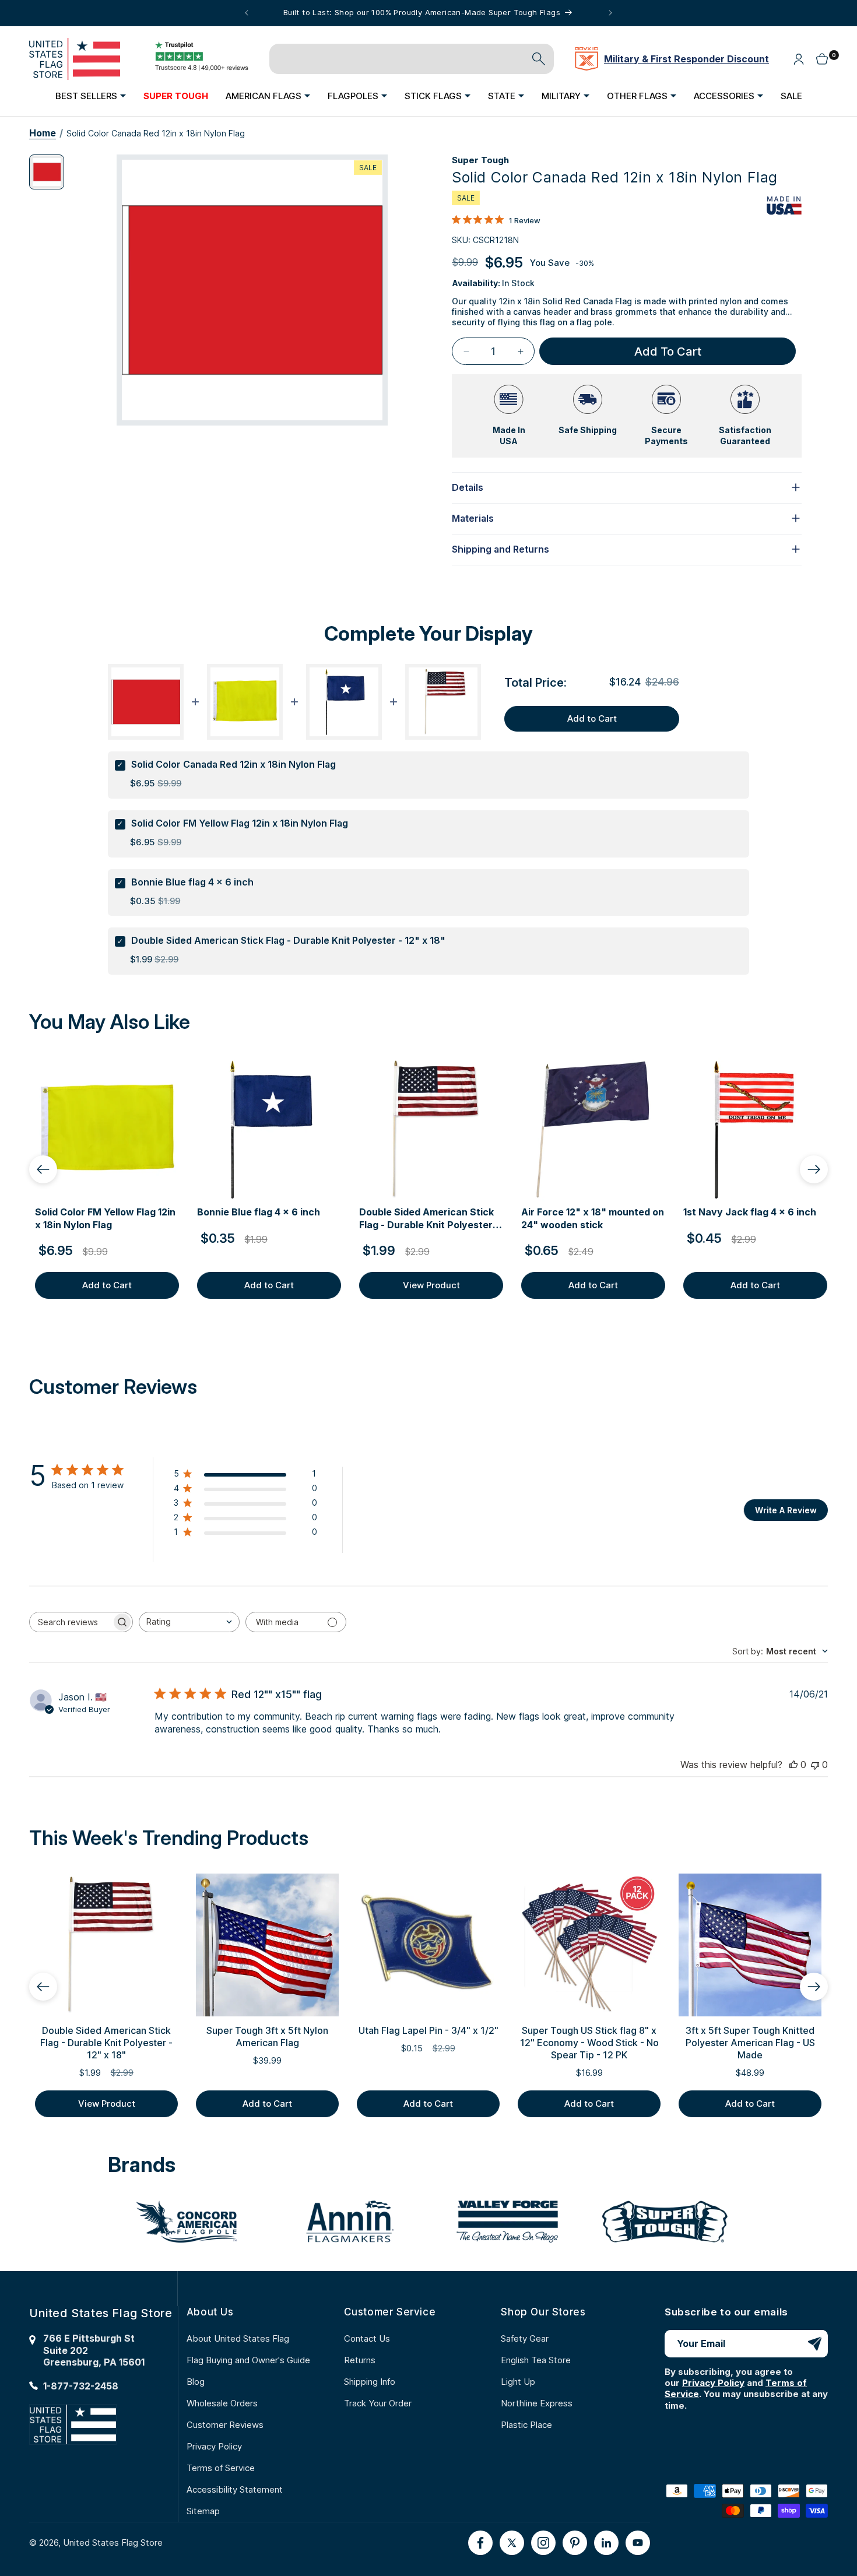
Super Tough (480, 160)
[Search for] (539, 59)
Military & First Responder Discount (686, 59)
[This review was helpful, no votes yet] (793, 1765)
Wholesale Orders (222, 2403)
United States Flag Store (113, 2542)
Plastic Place (526, 2425)
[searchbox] (71, 1622)
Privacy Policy (214, 2446)
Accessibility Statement (235, 2489)
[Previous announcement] (247, 13)
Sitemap (203, 2511)
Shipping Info (370, 2382)
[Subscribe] (814, 2344)
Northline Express (537, 2403)
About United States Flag (238, 2338)
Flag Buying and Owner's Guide (248, 2360)
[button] (91, 96)
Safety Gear (525, 2338)
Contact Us (367, 2338)
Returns (360, 2360)
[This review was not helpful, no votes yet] (815, 1765)
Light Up (518, 2382)
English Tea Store (536, 2360)
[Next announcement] (610, 13)
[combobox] (189, 1622)
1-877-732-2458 (81, 2386)
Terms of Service (221, 2468)
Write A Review (786, 1510)
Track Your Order (378, 2403)
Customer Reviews (225, 2425)
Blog (196, 2382)
